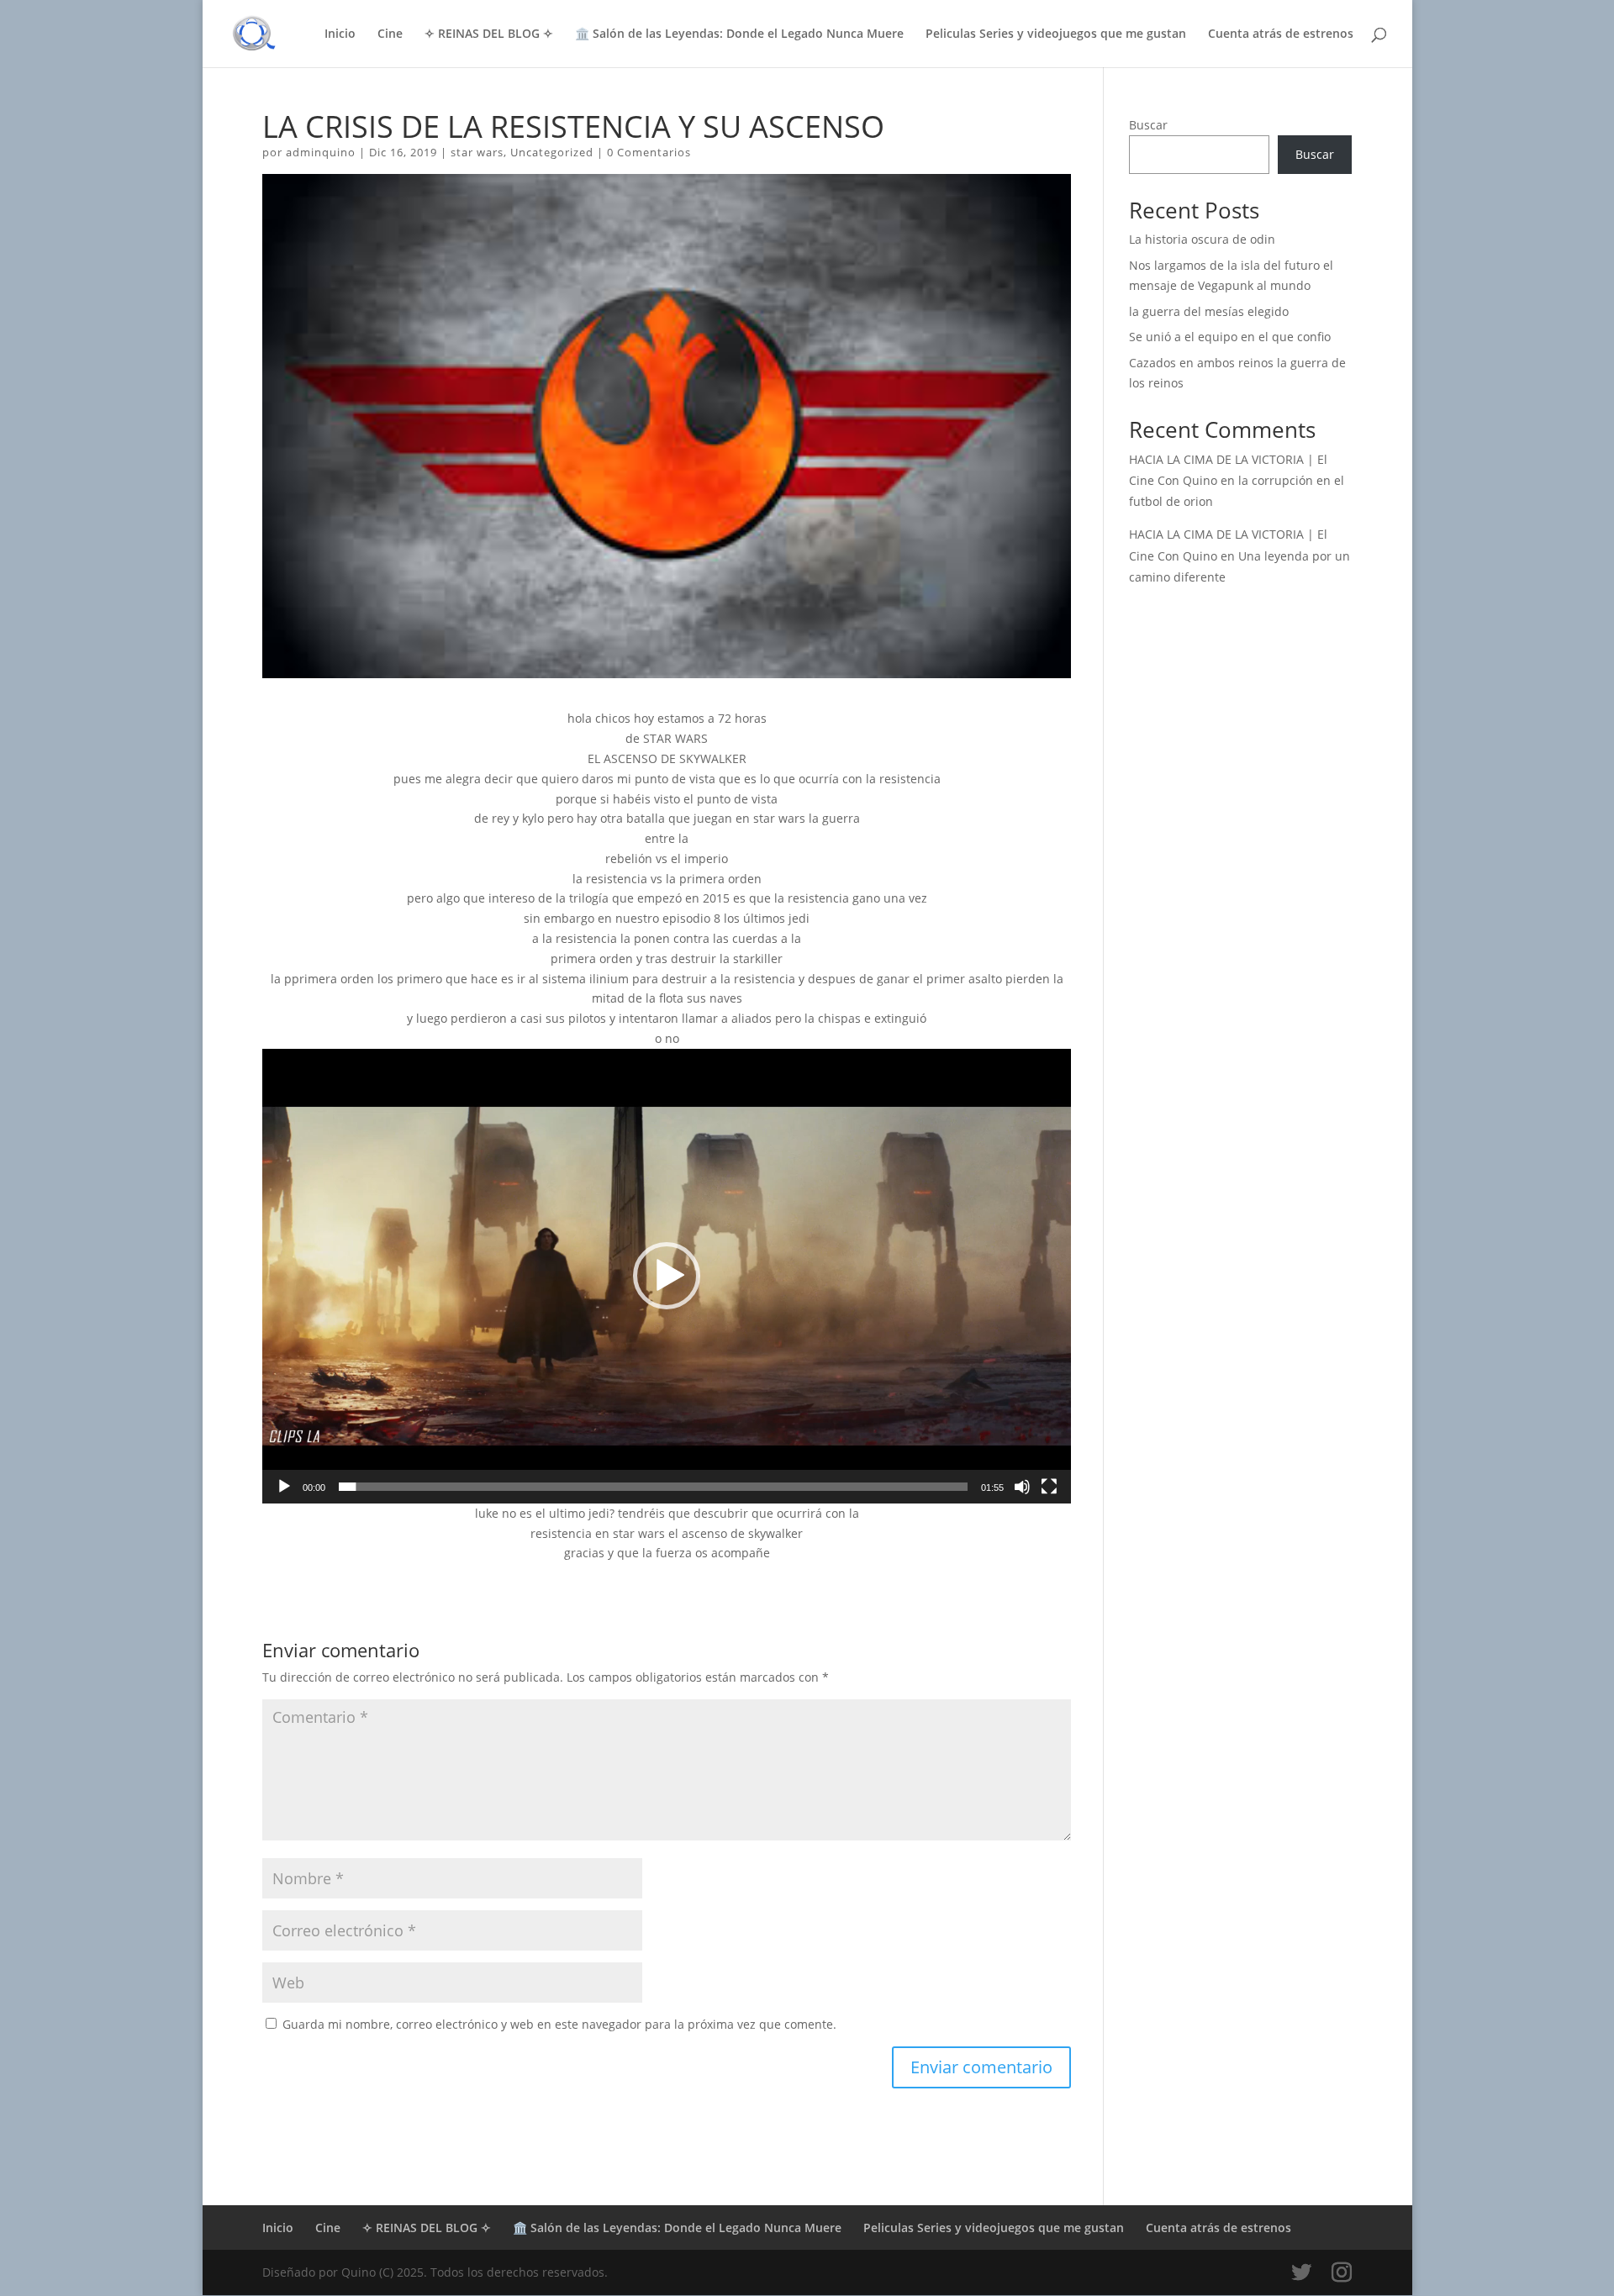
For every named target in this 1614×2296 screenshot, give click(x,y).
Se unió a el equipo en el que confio (1230, 337)
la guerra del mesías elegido (1209, 311)
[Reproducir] (284, 1487)
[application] (667, 1276)
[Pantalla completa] (1049, 1487)
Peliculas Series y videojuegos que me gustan (1056, 34)
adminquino (321, 152)
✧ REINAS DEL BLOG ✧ (489, 34)
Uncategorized (552, 152)
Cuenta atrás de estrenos (1281, 34)
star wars (477, 152)
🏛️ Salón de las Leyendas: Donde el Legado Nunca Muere (739, 34)
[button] (667, 1276)
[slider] (653, 1487)
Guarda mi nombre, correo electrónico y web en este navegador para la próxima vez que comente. (559, 2024)
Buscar (1148, 125)
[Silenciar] (1022, 1487)
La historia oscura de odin (1202, 239)
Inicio (340, 34)
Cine (390, 34)
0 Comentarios (649, 152)
